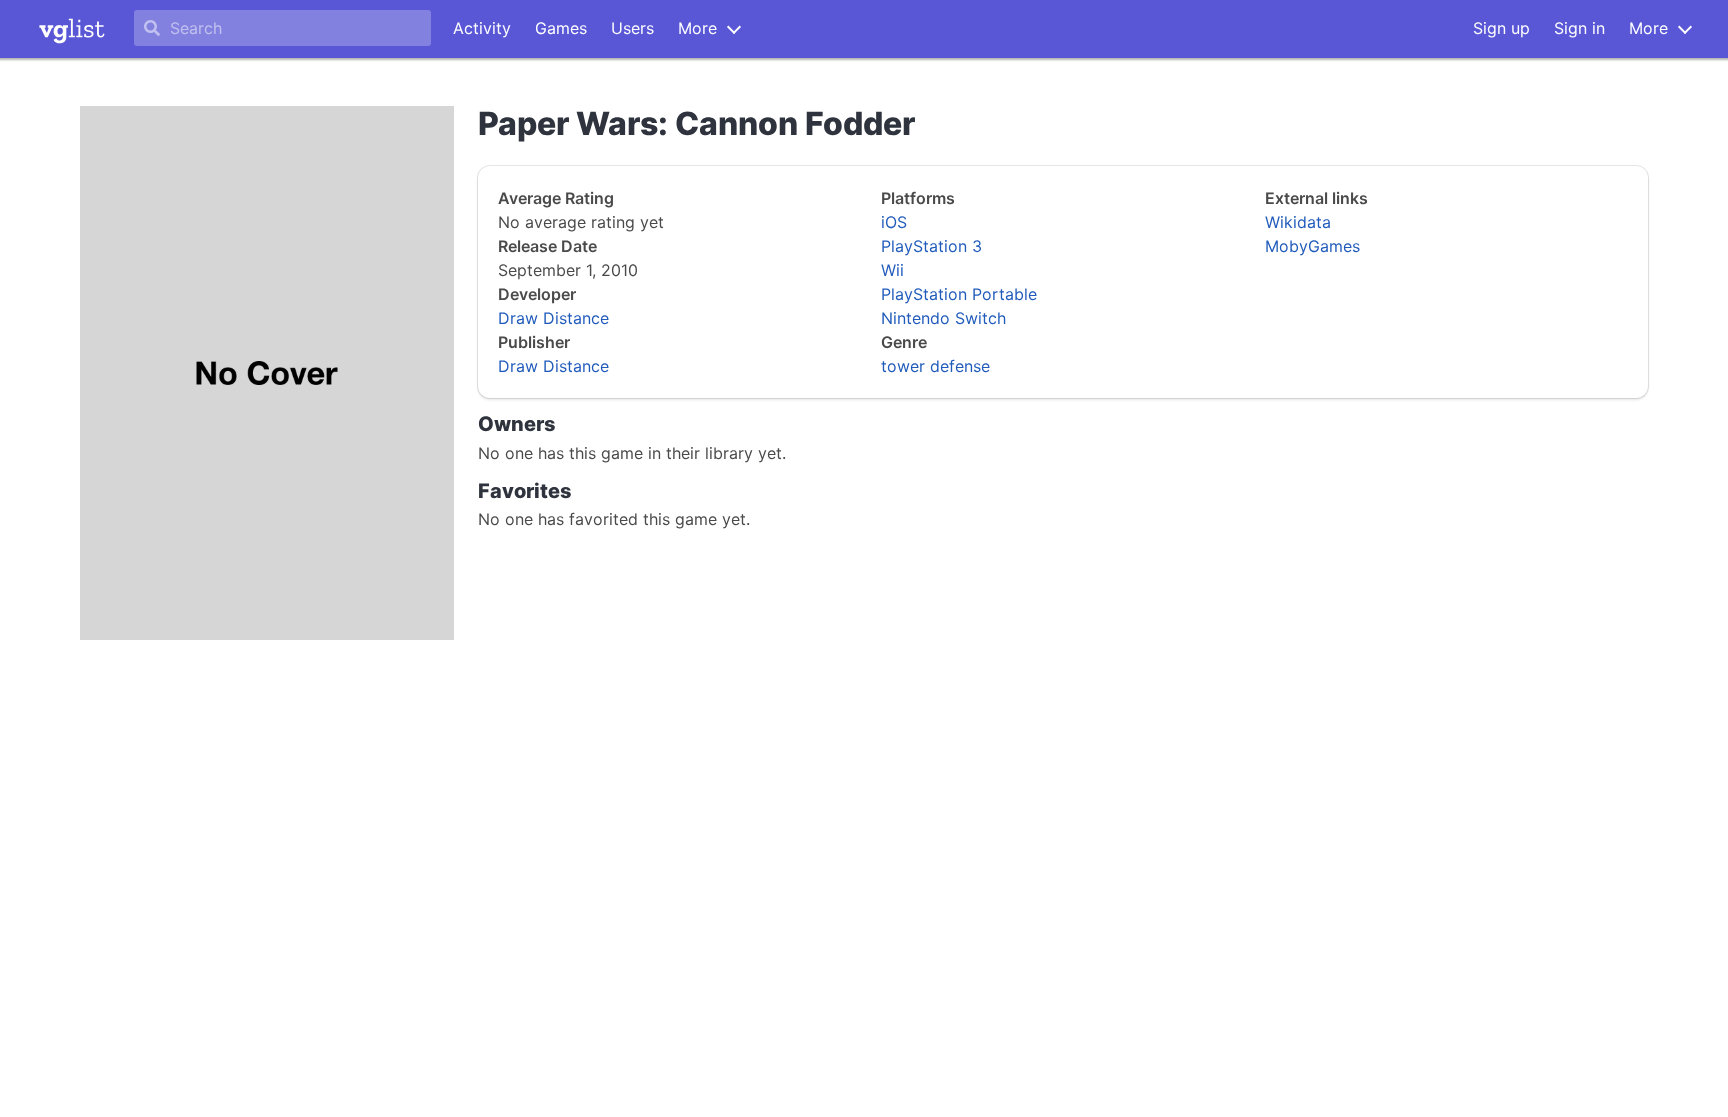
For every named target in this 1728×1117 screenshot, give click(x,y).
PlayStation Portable (959, 294)
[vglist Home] (72, 29)
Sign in (1579, 28)
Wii (892, 270)
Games (561, 28)
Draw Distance (553, 318)
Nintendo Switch (943, 318)
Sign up (1501, 28)
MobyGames (1312, 246)
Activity (482, 28)
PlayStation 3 (931, 246)
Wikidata (1298, 222)
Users (632, 28)
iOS (894, 222)
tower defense (935, 366)
